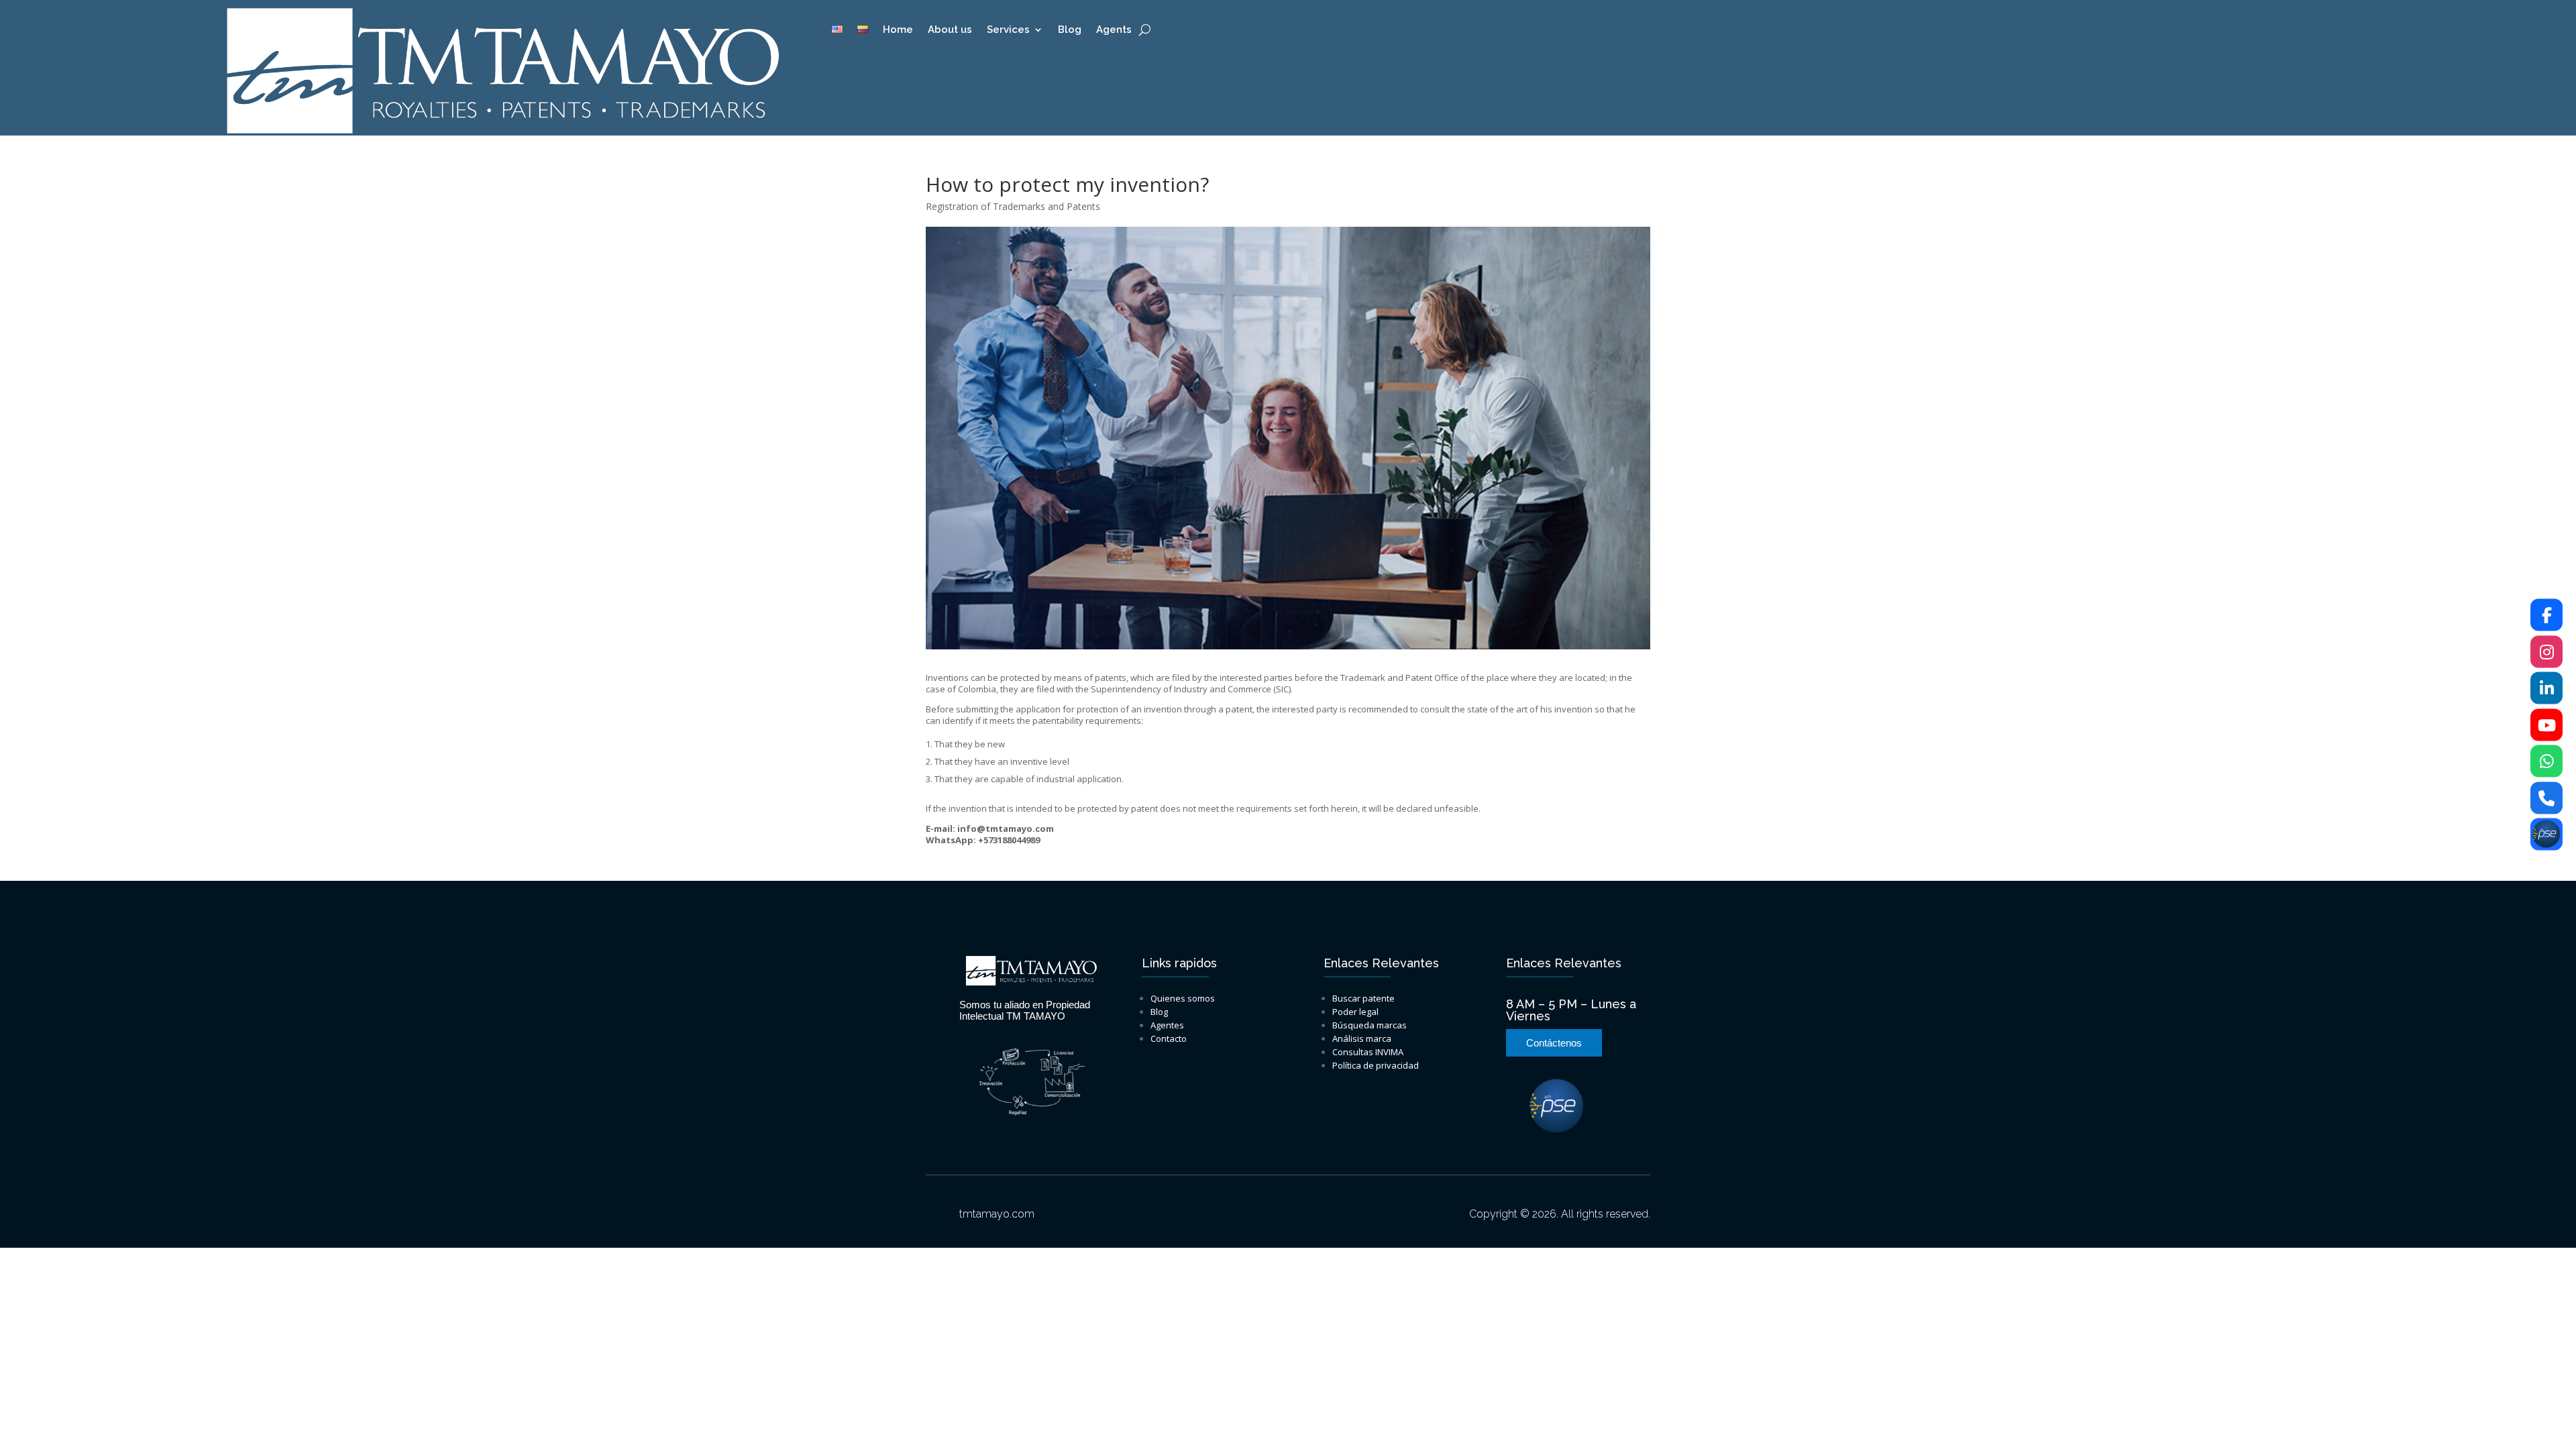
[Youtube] (2546, 724)
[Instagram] (2546, 651)
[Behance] (2546, 835)
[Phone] (2546, 798)
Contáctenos (1554, 1043)
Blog (1070, 30)
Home (898, 30)
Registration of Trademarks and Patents (1013, 206)
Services (1008, 30)
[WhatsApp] (2546, 761)
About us (950, 30)
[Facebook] (2546, 615)
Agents (1114, 30)
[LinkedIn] (2546, 688)
